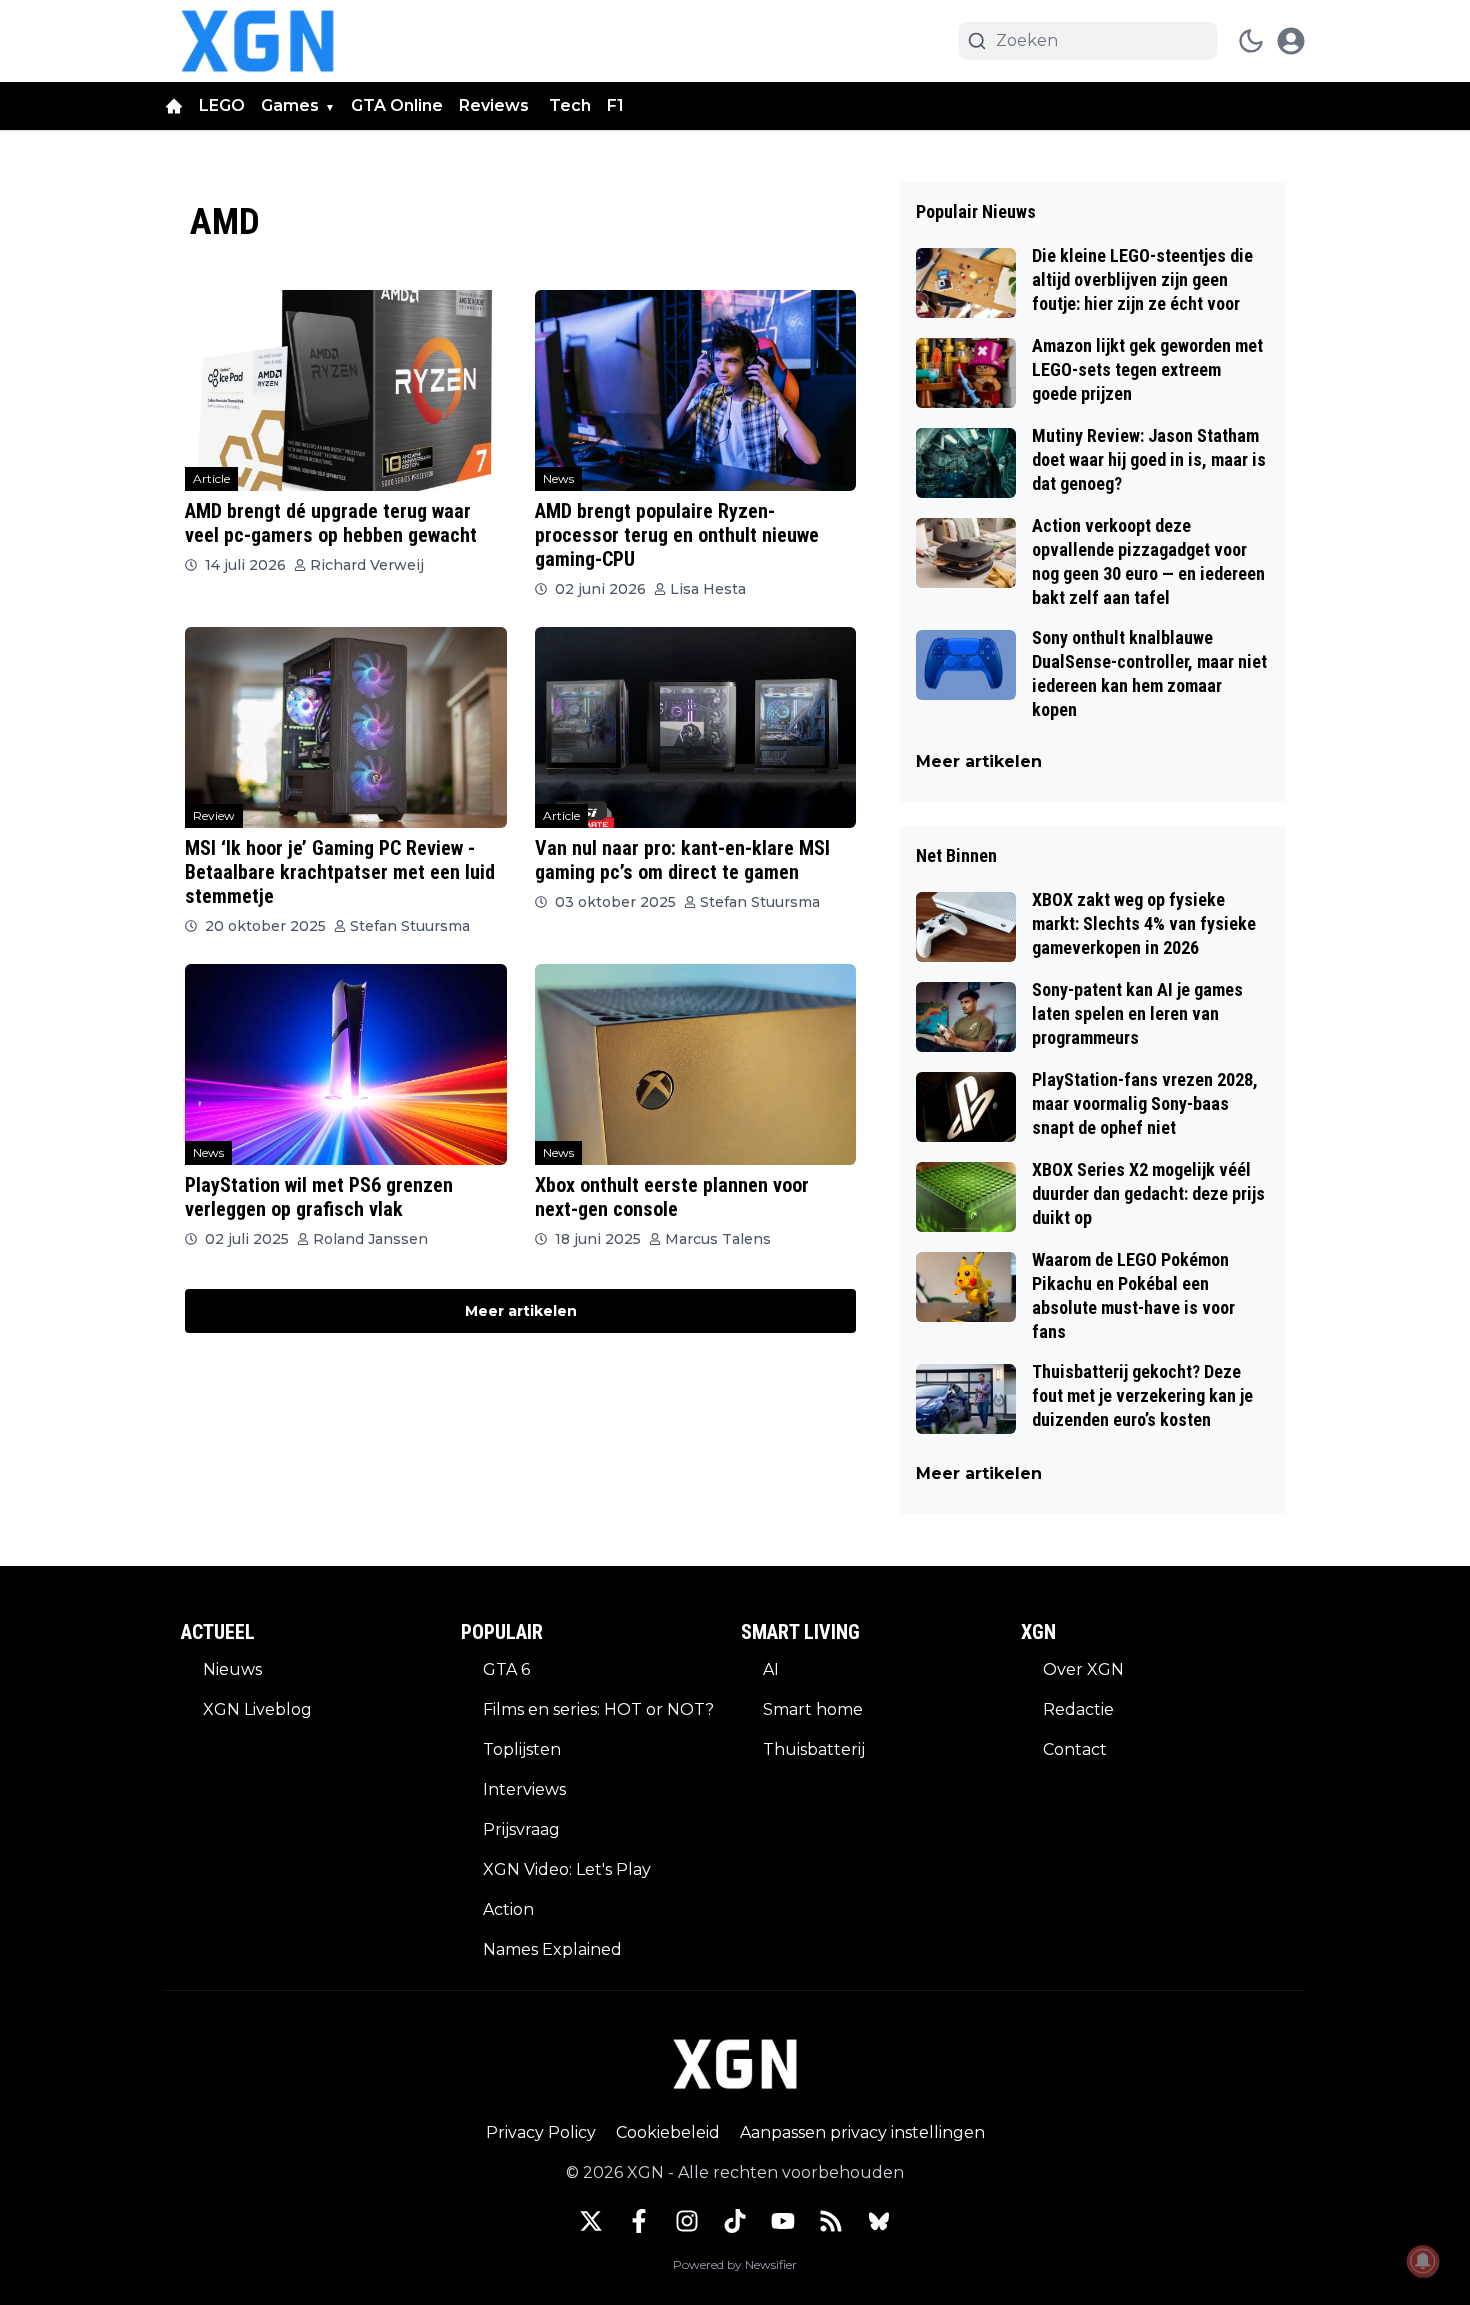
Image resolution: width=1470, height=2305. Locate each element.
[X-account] (591, 2221)
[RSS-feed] (831, 2221)
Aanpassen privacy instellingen (862, 2132)
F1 (615, 105)
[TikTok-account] (735, 2221)
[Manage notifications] (1423, 2261)
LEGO (222, 105)
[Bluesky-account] (879, 2221)
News (558, 478)
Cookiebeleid (668, 2132)
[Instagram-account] (687, 2221)
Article (211, 478)
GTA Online (397, 105)
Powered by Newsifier (735, 2264)
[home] (174, 106)
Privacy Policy (541, 2132)
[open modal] (1291, 41)
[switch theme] (1251, 41)
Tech (570, 105)
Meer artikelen (521, 1311)
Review (214, 815)
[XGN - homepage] (257, 41)
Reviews (496, 105)
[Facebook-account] (639, 2221)
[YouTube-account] (783, 2221)
